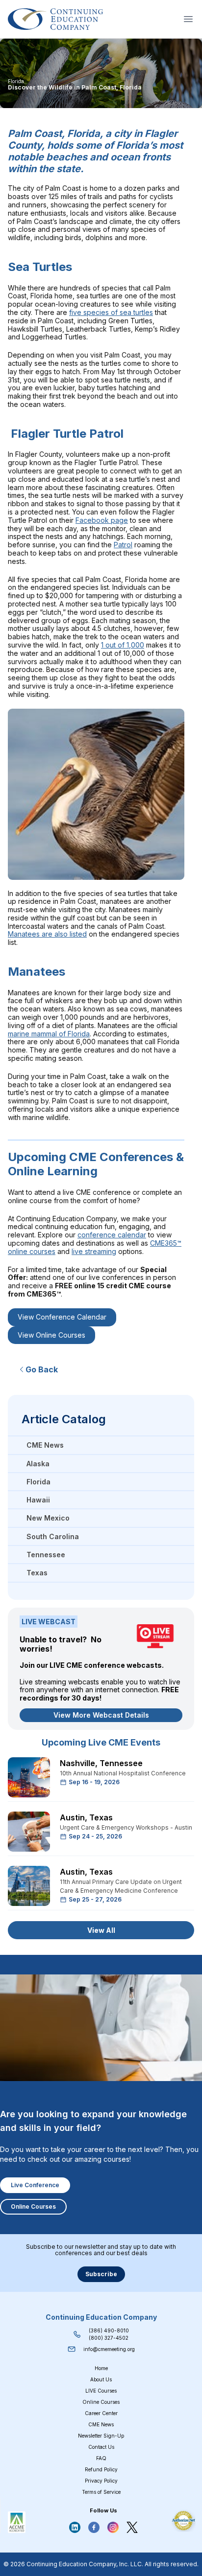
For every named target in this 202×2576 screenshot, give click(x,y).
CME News (101, 2424)
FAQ (101, 2458)
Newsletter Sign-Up (101, 2436)
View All (101, 1930)
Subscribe (101, 2274)
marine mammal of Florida (49, 1034)
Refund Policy (101, 2469)
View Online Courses (51, 1335)
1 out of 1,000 (123, 645)
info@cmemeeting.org (109, 2349)
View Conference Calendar (62, 1317)
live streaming (94, 1251)
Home (101, 2368)
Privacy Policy (101, 2481)
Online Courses (33, 2206)
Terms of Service (101, 2492)
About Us (101, 2379)
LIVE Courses (101, 2391)
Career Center (101, 2413)
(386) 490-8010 (109, 2330)
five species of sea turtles (111, 312)
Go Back (42, 1369)
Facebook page (102, 520)
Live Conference (35, 2185)
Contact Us (101, 2447)
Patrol (123, 545)
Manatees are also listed (47, 934)
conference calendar (112, 1235)
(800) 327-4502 (109, 2338)
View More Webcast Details (101, 1715)
